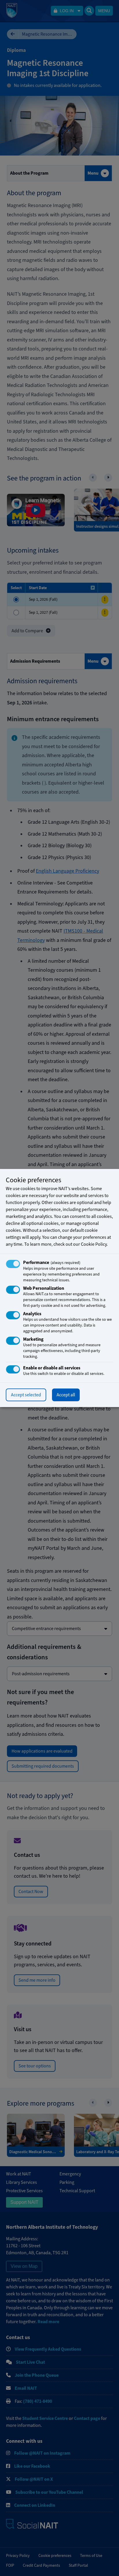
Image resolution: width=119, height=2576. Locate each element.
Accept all (66, 1395)
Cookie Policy (94, 1244)
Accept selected (26, 1395)
